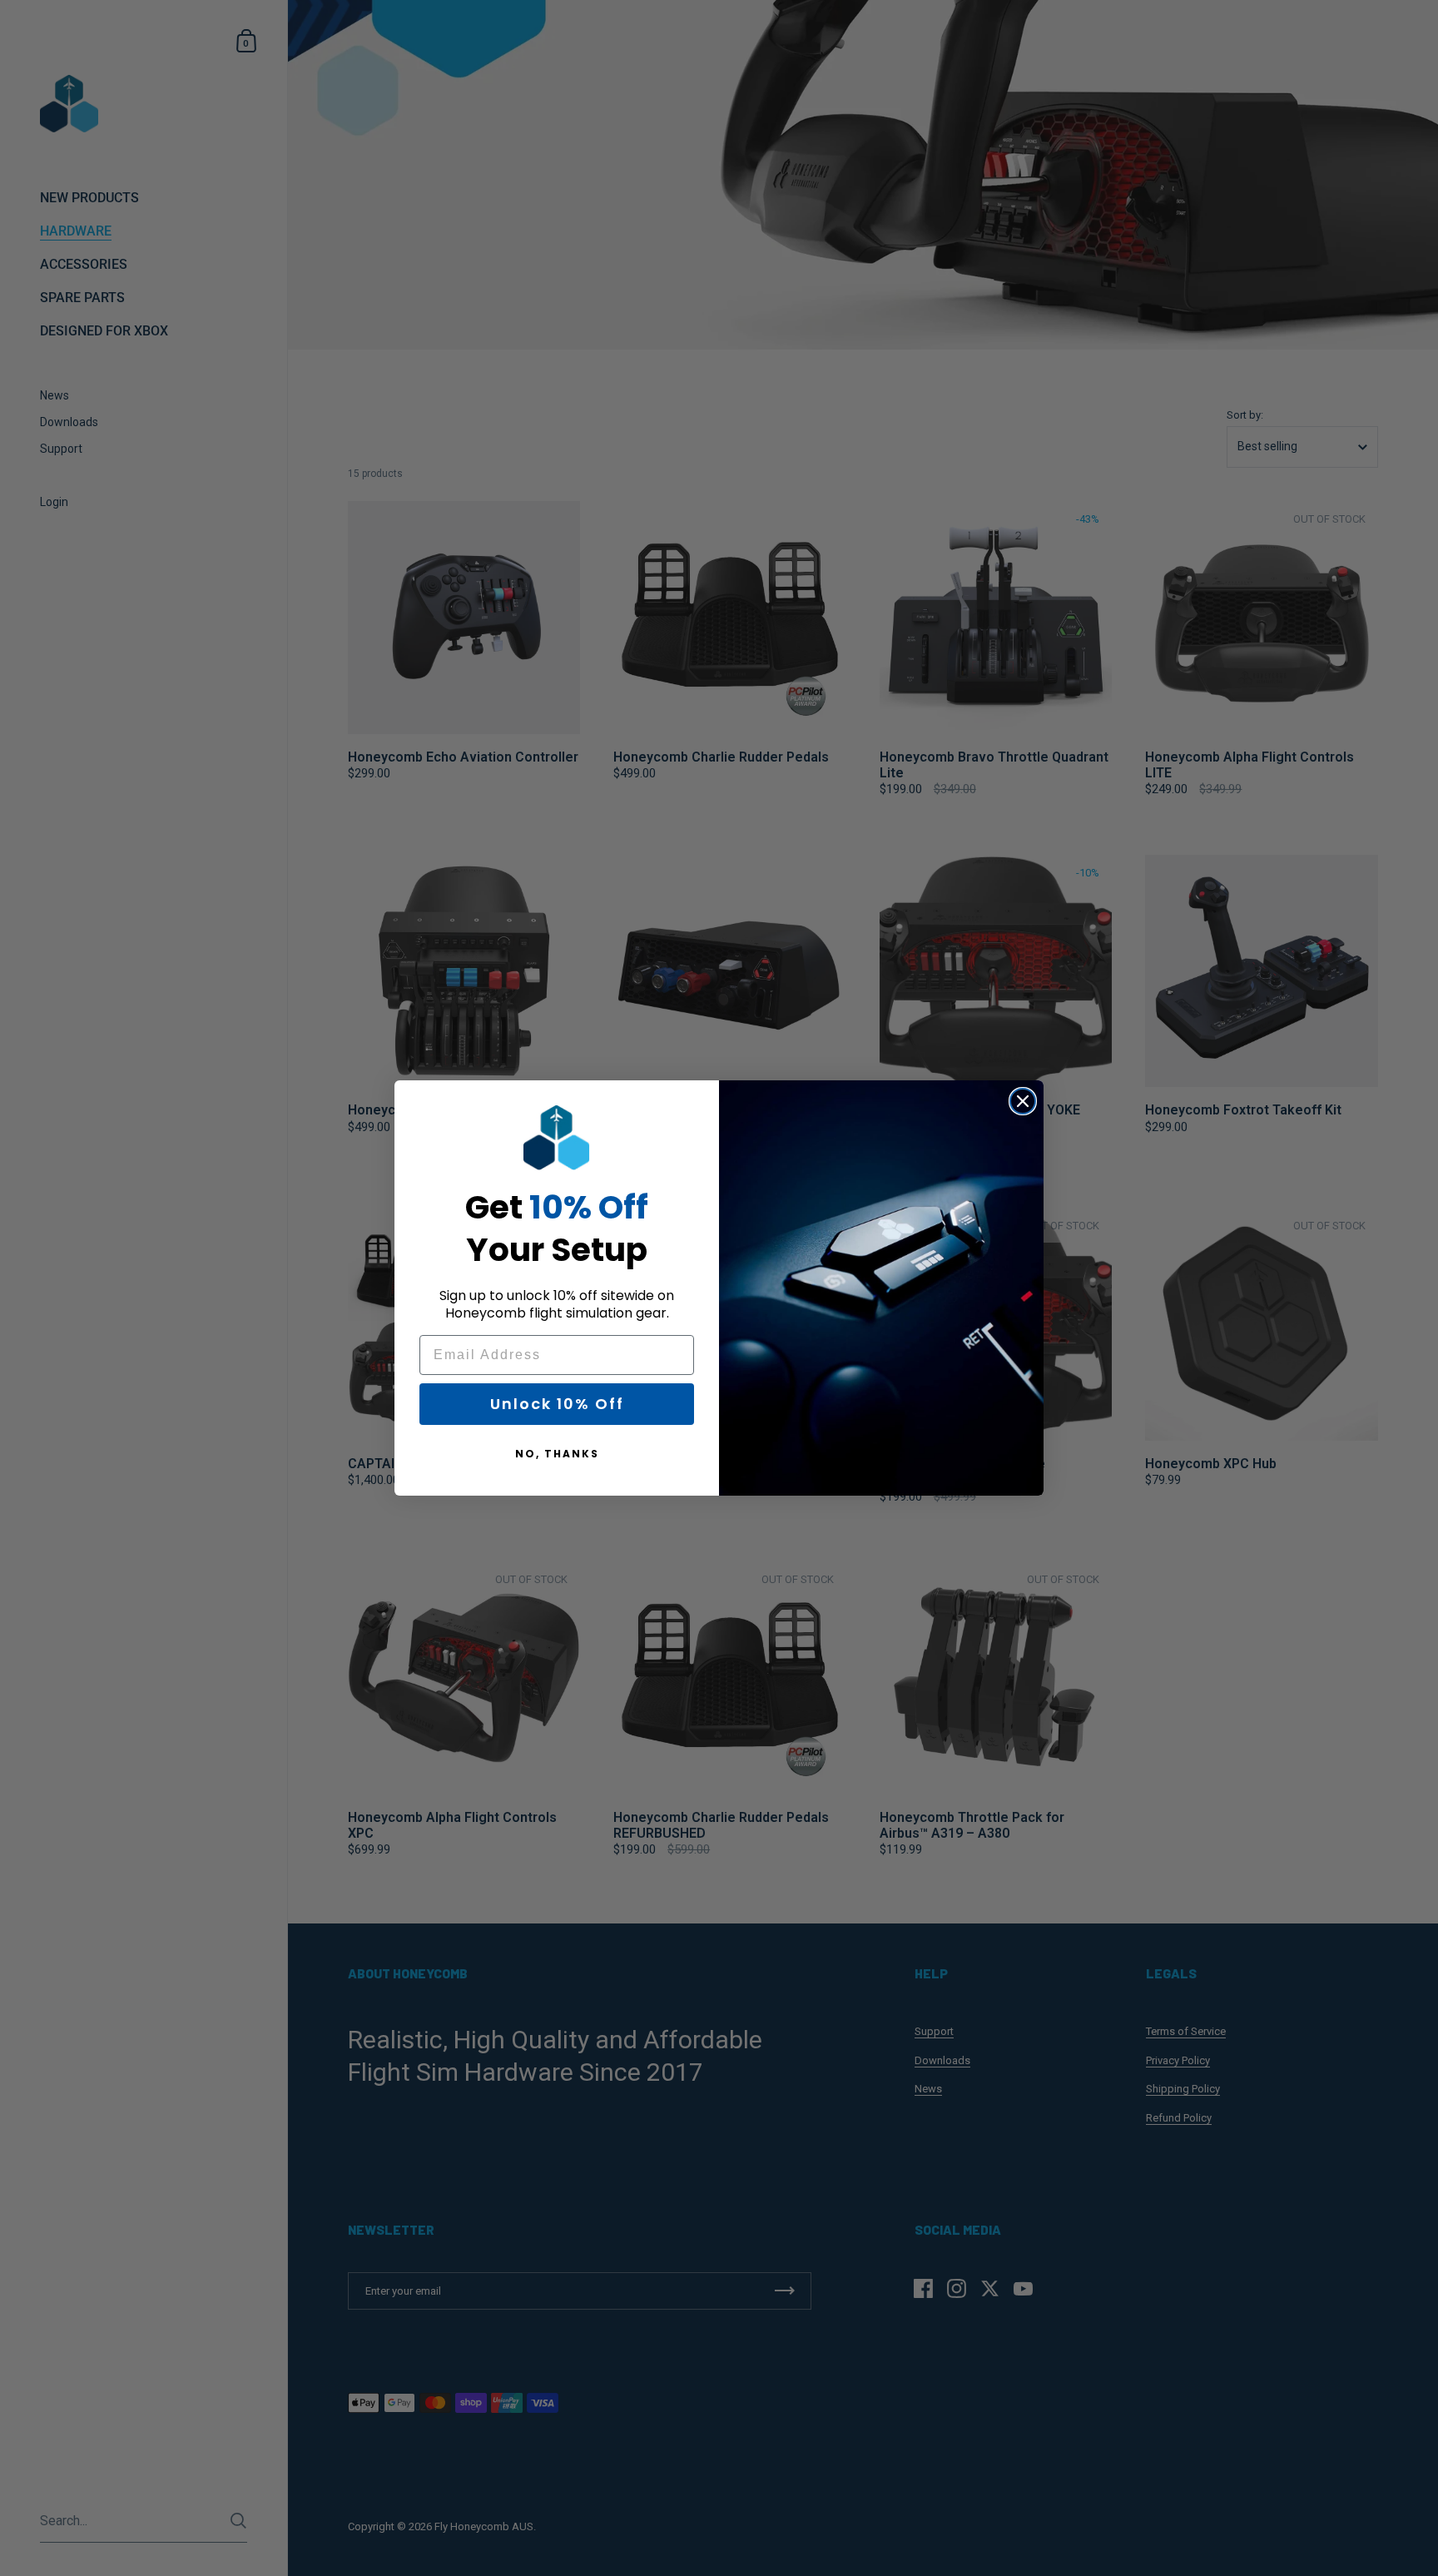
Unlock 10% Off (557, 1404)
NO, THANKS (557, 1454)
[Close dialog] (1023, 1101)
